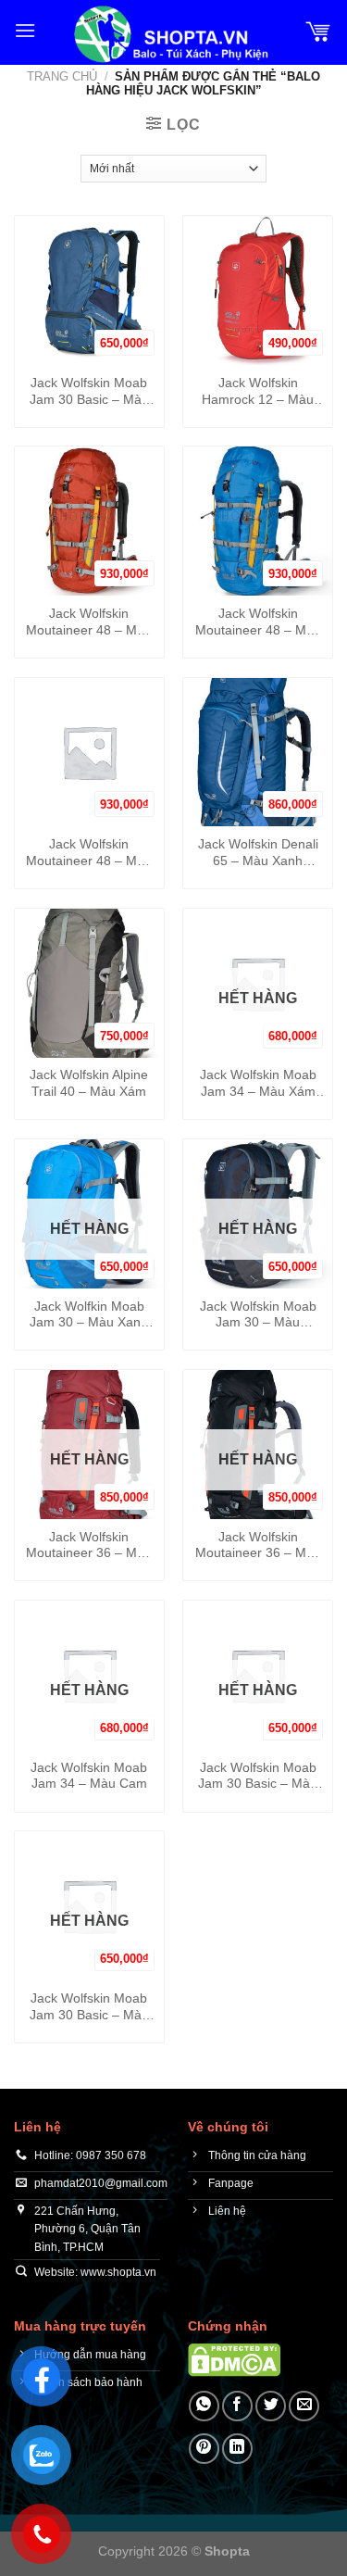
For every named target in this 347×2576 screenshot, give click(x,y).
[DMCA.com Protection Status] (234, 2359)
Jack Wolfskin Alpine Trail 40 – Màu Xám (89, 1083)
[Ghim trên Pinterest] (204, 2449)
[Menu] (25, 30)
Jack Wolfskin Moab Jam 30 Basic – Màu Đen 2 (258, 1777)
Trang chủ (62, 76)
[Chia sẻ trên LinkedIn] (237, 2449)
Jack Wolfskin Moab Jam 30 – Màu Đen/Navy (258, 1315)
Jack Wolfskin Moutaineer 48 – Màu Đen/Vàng (89, 853)
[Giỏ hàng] (318, 31)
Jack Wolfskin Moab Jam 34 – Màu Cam (89, 1776)
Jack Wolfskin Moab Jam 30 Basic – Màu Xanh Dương (89, 392)
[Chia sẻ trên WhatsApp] (204, 2406)
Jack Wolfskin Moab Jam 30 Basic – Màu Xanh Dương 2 (89, 2007)
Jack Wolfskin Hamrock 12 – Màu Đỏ (258, 392)
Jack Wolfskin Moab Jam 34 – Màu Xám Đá (258, 1084)
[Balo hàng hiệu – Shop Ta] (170, 34)
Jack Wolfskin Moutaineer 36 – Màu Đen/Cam (258, 1546)
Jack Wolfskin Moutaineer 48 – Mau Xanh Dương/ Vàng (258, 622)
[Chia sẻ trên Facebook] (237, 2406)
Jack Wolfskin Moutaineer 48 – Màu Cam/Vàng (89, 622)
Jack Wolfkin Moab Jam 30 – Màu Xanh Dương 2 (89, 1315)
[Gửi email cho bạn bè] (304, 2406)
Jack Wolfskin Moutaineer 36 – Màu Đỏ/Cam (89, 1546)
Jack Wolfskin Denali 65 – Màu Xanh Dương (258, 853)
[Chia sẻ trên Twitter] (271, 2406)
